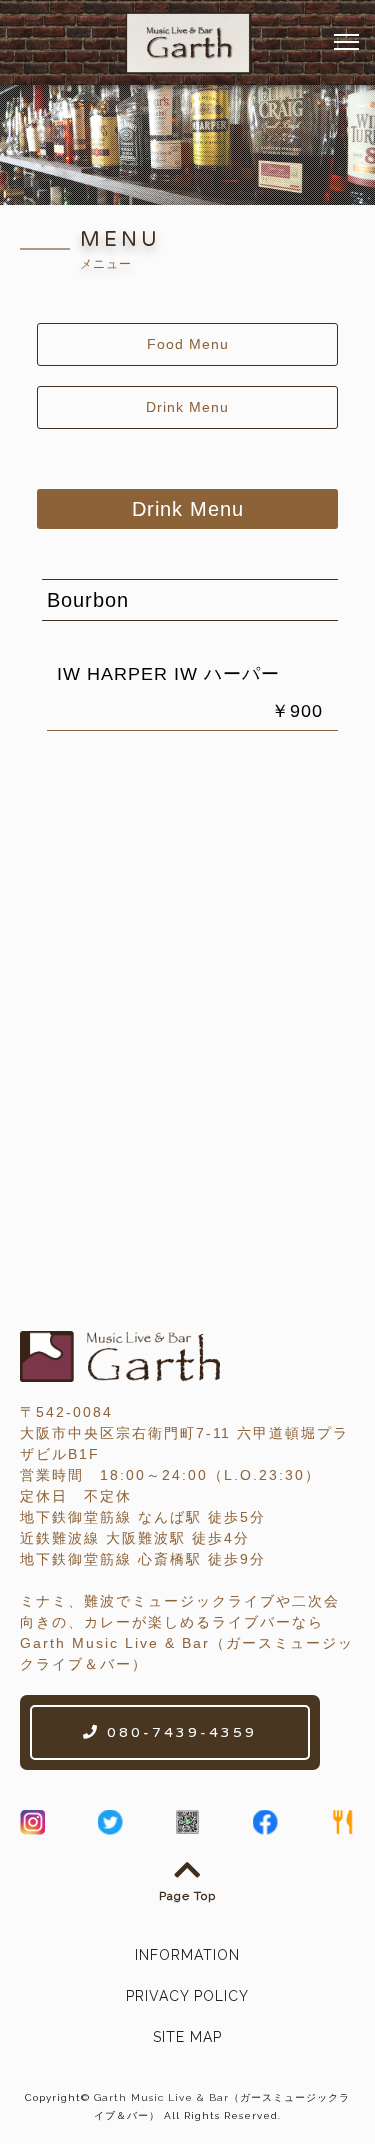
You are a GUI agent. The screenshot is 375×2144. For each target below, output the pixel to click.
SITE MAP (187, 2037)
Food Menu (188, 344)
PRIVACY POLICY (187, 1996)
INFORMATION (187, 1955)
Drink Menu (187, 407)
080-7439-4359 (178, 1732)
